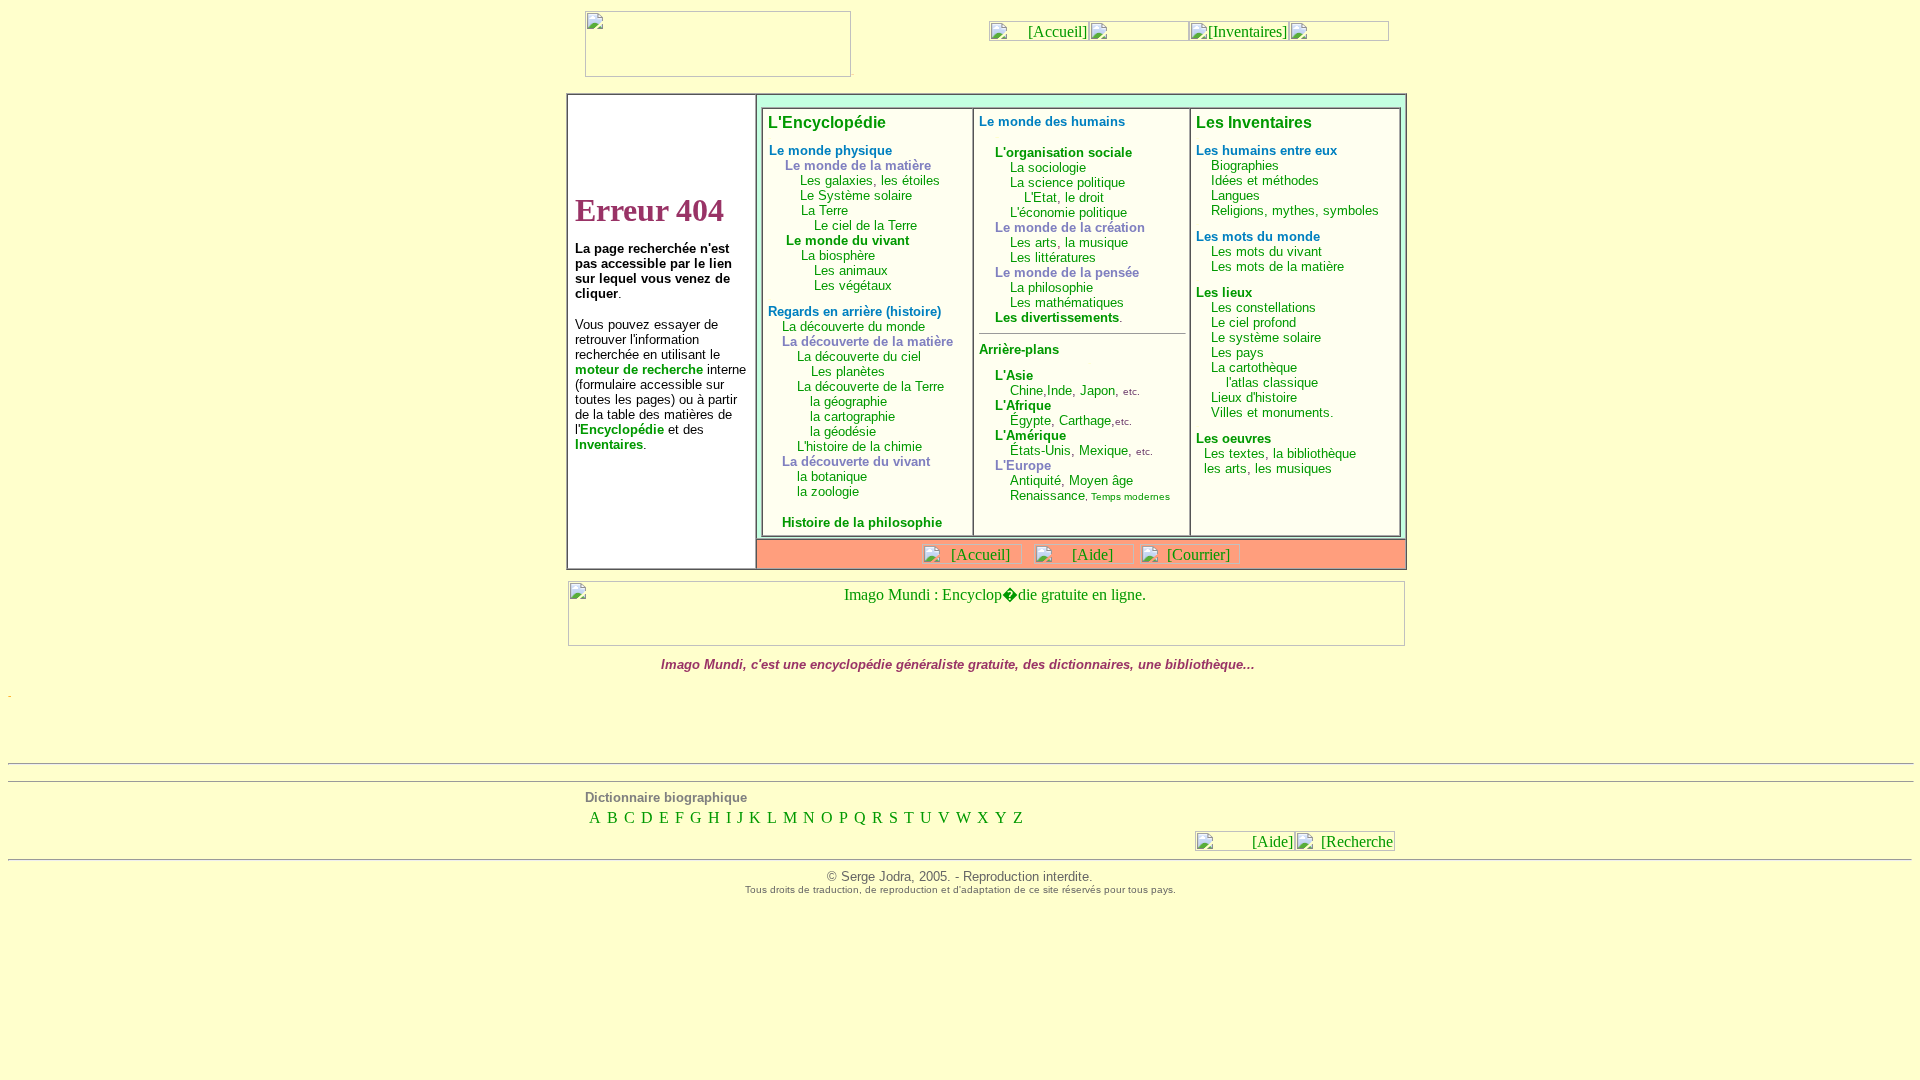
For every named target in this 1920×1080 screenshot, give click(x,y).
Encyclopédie (622, 429)
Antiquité (1035, 480)
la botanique (832, 476)
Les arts (1033, 242)
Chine (1026, 390)
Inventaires (609, 444)
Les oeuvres (1233, 438)
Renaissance (1047, 495)
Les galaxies (836, 180)
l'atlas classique (1272, 382)
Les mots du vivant (1266, 251)
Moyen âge (1101, 480)
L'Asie (1014, 375)
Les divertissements (1057, 317)
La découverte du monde (853, 326)
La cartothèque (1254, 367)
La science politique (1067, 182)
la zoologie (828, 491)
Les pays (1237, 352)
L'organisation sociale (1063, 152)
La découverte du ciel (859, 356)
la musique (1096, 242)
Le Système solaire (856, 195)
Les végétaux (853, 285)
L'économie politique (1068, 212)
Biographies (1245, 165)
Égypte (1030, 420)
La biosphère (838, 255)
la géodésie (843, 431)
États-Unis (1040, 450)
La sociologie (1048, 167)
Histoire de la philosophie (862, 522)
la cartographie (852, 416)
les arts (1225, 468)
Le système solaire (1266, 337)
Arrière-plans (1019, 349)
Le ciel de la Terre (865, 225)
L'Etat (1040, 197)
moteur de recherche (639, 369)
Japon (1097, 390)
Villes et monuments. (1272, 412)
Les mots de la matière (1277, 266)
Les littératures (1053, 257)
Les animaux (851, 270)
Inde (1059, 390)
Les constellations (1263, 307)
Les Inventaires (1254, 122)
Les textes (1234, 453)
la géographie (848, 401)
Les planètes (848, 371)
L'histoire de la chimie (859, 446)
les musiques (1293, 468)
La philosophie (1051, 287)
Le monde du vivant (847, 240)
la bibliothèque (1314, 453)
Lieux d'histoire (1254, 397)
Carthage (1085, 420)
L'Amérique (1030, 435)
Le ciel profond (1253, 322)
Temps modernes (1130, 496)
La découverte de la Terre (870, 386)
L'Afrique (1023, 405)
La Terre (824, 210)
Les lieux (1224, 292)
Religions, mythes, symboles (1295, 210)
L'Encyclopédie (827, 122)
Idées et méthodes (1265, 180)
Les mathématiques (1067, 302)
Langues (1235, 195)
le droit (1084, 197)
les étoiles (910, 180)
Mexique (1103, 450)
